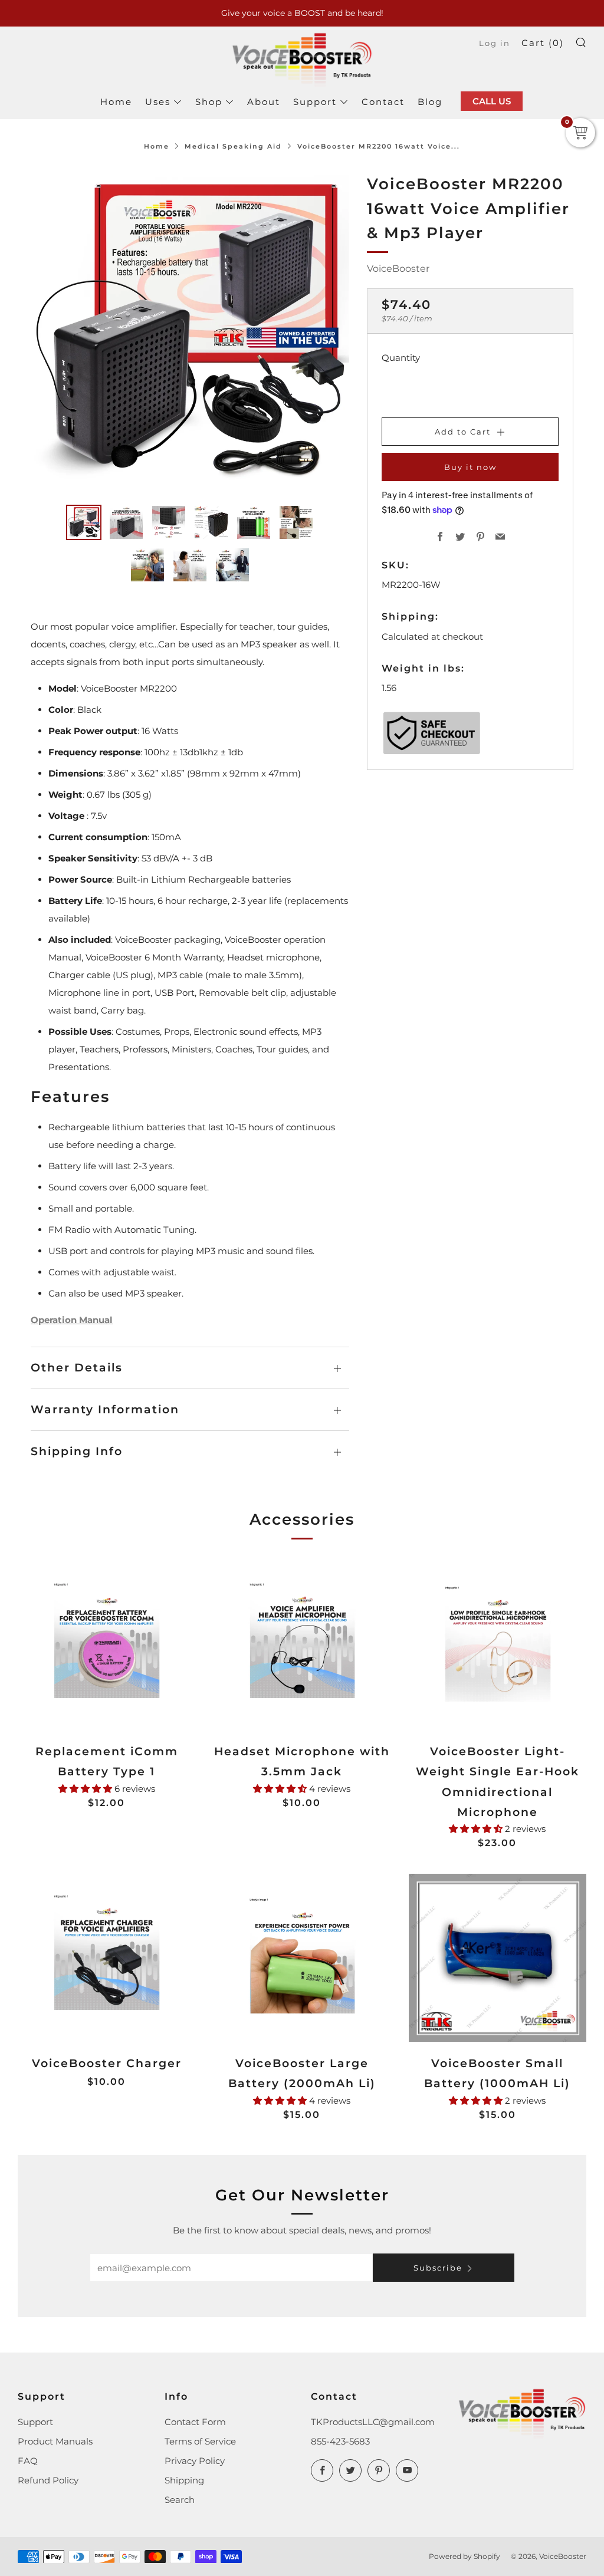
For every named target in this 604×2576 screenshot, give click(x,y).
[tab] (84, 522)
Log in (495, 43)
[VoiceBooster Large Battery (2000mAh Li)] (302, 1958)
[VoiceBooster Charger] (106, 1958)
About (264, 102)
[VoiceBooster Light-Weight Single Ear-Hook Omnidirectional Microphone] (498, 1646)
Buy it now (470, 467)
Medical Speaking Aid (233, 146)
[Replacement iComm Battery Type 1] (106, 1646)
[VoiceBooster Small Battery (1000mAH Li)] (498, 1958)
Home (116, 102)
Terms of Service (200, 2441)
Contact (383, 102)
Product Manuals (55, 2441)
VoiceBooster (398, 269)
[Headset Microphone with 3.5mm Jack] (302, 1646)
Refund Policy (48, 2480)
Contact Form (195, 2422)
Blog (430, 102)
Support (315, 102)
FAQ (28, 2461)
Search (180, 2500)
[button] (86, 1789)
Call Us (492, 101)
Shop (209, 102)
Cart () (543, 43)
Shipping (184, 2480)
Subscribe (438, 2268)
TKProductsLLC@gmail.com (373, 2422)
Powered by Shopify (465, 2556)
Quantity (401, 358)
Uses (158, 102)
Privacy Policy (195, 2461)
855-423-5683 (340, 2441)
